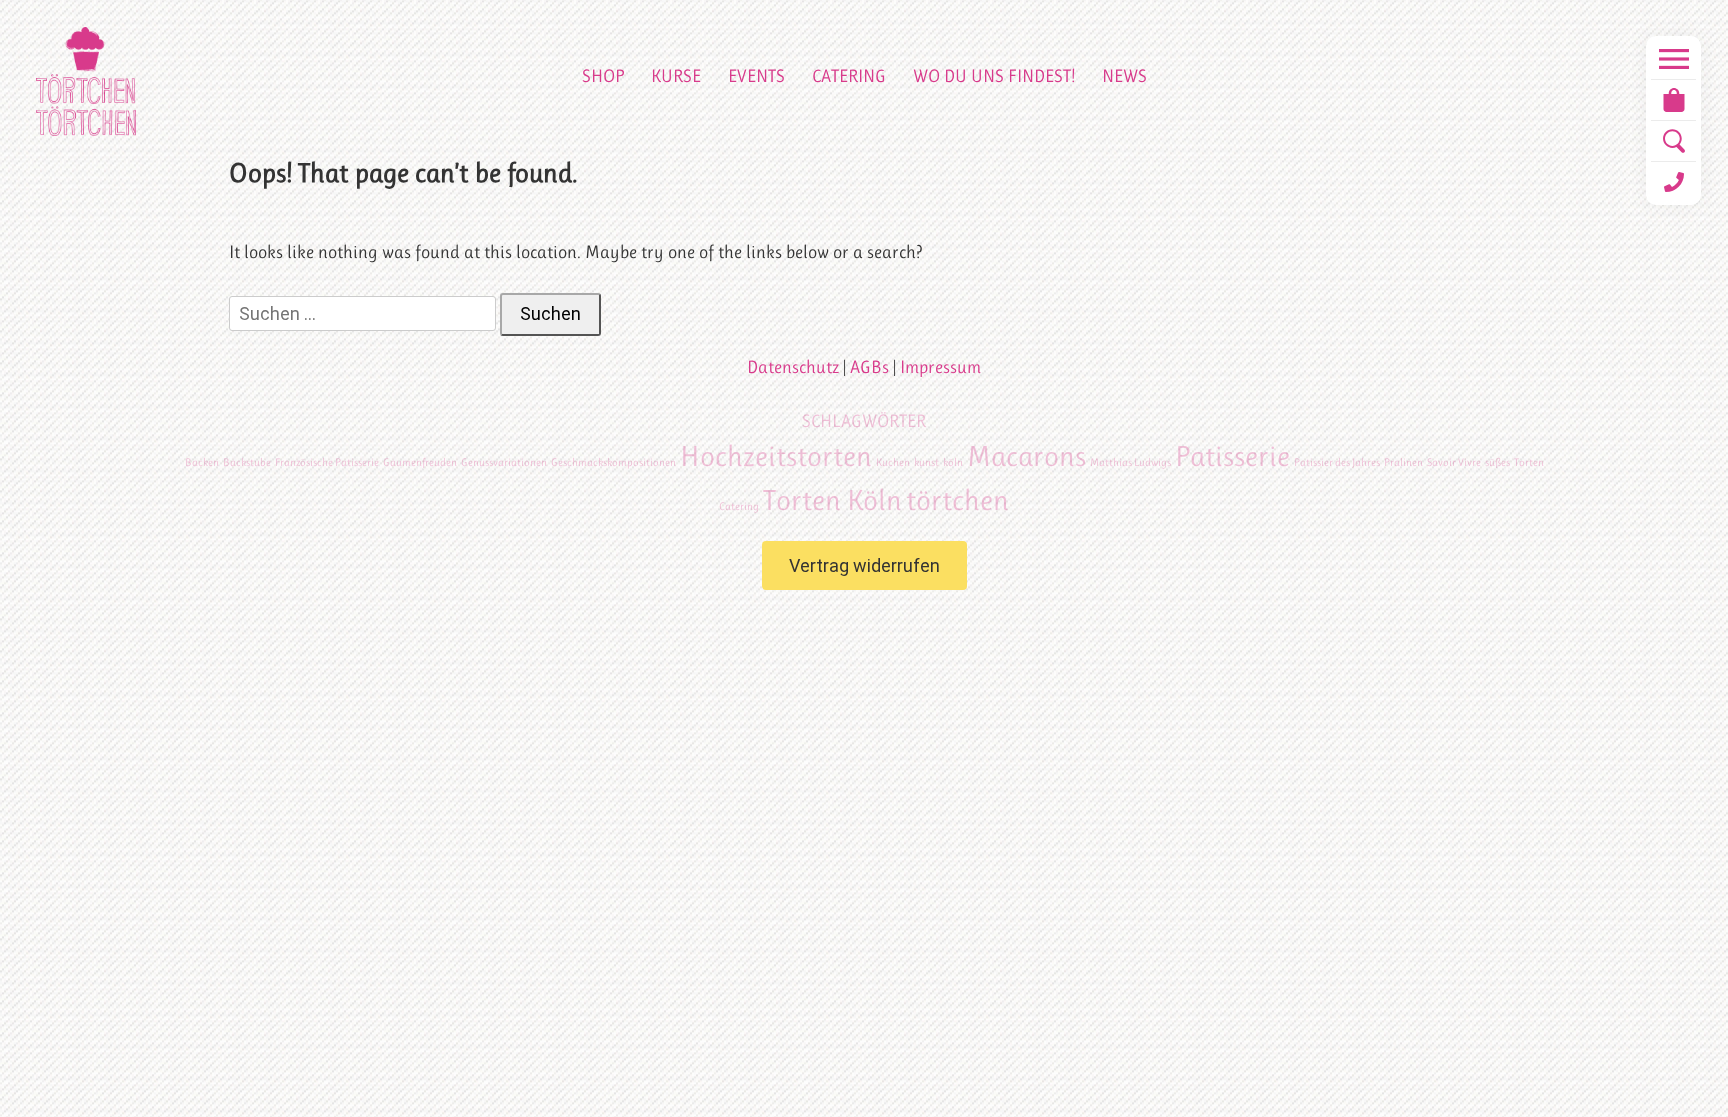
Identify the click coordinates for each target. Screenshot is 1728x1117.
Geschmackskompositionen (613, 462)
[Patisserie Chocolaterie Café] (86, 81)
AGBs (869, 367)
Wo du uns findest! (994, 76)
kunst (926, 462)
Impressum (940, 367)
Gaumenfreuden (420, 462)
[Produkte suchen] (1673, 141)
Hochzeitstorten (776, 456)
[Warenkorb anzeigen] (1673, 100)
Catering (849, 76)
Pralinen (1403, 462)
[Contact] (1673, 182)
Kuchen (893, 462)
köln (953, 462)
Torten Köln (832, 500)
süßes (1497, 462)
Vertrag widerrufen (864, 565)
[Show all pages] (1673, 59)
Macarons (1026, 456)
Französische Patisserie (327, 462)
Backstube (247, 462)
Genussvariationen (504, 462)
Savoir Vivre (1454, 462)
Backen (202, 462)
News (1124, 76)
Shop (603, 76)
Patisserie (1232, 456)
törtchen (957, 500)
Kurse (676, 76)
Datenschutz (793, 367)
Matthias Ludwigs (1130, 462)
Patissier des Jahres (1337, 462)
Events (756, 76)
